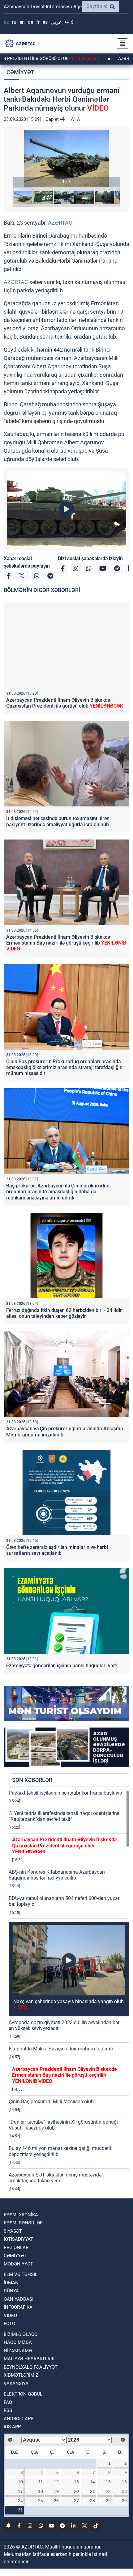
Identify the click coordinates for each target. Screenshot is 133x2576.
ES (45, 22)
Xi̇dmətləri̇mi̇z (21, 2375)
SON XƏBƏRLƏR (32, 1780)
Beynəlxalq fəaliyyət (31, 2367)
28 (92, 2501)
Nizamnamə (18, 2351)
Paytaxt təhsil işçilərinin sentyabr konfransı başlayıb (65, 1793)
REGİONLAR (16, 2248)
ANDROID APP (19, 2419)
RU (14, 22)
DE (30, 22)
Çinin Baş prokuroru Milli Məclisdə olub (51, 2102)
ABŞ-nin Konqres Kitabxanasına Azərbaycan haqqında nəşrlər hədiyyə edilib (57, 1875)
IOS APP (12, 2427)
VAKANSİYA (16, 2384)
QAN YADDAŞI (19, 2299)
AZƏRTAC (60, 223)
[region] (69, 1991)
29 (108, 2501)
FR (38, 22)
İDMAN (11, 2283)
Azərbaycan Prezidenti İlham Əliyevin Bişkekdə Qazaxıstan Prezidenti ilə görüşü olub (65, 703)
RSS (8, 2410)
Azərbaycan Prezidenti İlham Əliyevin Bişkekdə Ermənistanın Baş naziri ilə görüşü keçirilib (66, 943)
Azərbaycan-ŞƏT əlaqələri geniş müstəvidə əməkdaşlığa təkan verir (55, 2178)
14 (92, 2482)
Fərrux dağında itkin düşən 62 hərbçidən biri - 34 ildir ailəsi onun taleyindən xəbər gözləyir (64, 1313)
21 (92, 2491)
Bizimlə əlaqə (21, 2334)
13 (76, 2482)
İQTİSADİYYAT (18, 2239)
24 (20, 2501)
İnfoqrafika (18, 2307)
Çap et (53, 119)
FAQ (8, 2402)
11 (41, 2482)
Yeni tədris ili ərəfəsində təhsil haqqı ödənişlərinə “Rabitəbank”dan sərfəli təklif (64, 1816)
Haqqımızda (18, 2342)
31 (20, 2510)
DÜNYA (11, 2291)
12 (56, 2482)
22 (108, 2491)
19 (56, 2491)
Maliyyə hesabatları (29, 2359)
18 (41, 2491)
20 (76, 2491)
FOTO (9, 2324)
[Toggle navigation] (121, 44)
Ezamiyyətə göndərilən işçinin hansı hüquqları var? (62, 1666)
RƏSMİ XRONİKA (21, 2215)
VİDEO (10, 2316)
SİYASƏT (13, 2231)
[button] (66, 159)
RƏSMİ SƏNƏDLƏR (23, 2223)
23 (124, 2491)
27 (76, 2501)
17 (20, 2491)
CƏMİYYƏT (20, 72)
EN (22, 22)
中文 (70, 22)
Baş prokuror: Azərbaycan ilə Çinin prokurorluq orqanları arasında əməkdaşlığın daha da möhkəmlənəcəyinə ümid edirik (58, 1192)
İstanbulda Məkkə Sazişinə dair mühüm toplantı (61, 2049)
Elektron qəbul (23, 2394)
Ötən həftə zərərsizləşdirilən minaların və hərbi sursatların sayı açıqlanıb (57, 1550)
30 (124, 2501)
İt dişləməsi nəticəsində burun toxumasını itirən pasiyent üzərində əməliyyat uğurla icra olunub (58, 821)
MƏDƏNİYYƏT (18, 2264)
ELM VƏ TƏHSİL (21, 2274)
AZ (6, 22)
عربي (56, 22)
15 (108, 2482)
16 (124, 2482)
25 (41, 2501)
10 (20, 2482)
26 (56, 2501)
